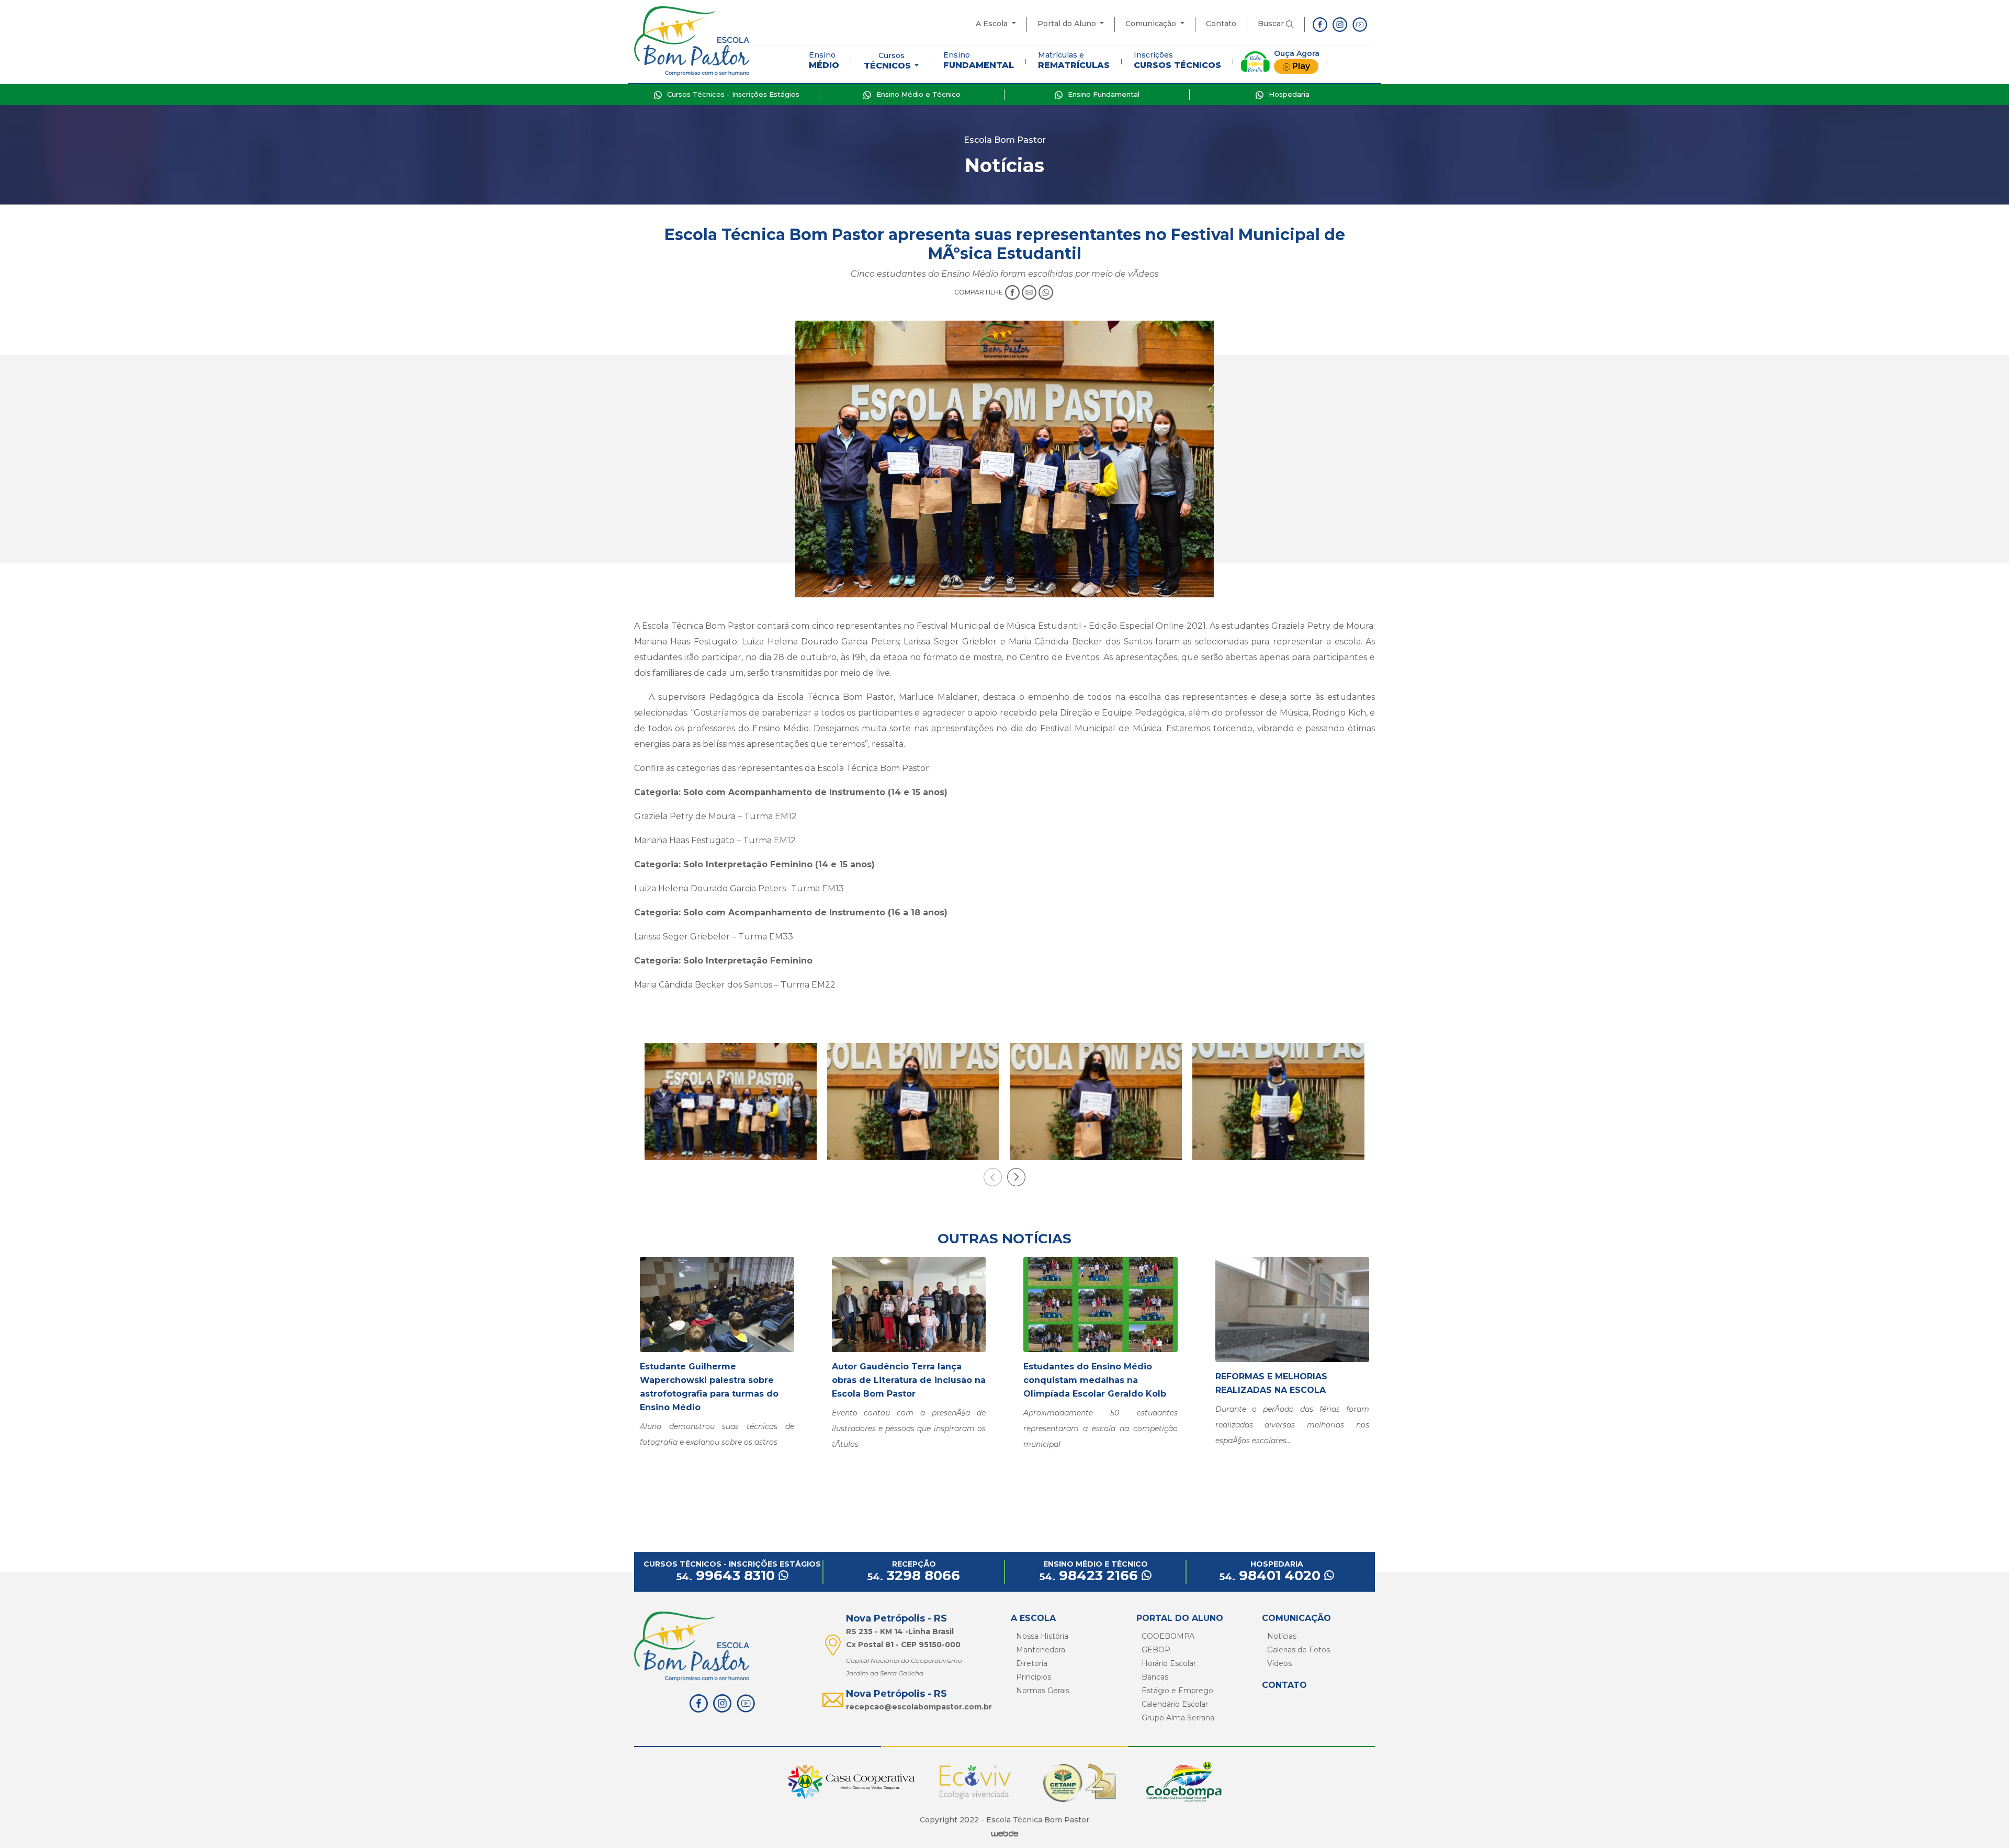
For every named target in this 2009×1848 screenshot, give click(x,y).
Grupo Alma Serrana (1178, 1718)
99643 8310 (727, 1575)
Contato (1221, 24)
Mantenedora (1041, 1650)
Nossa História (1042, 1636)
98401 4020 (1272, 1575)
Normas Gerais (1043, 1691)
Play (1301, 66)
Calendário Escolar (1175, 1704)
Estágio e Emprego (1177, 1691)
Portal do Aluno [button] (1068, 24)
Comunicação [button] (1152, 24)
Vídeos (1279, 1663)
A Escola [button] (993, 24)
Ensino (824, 60)
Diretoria (1032, 1663)
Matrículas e (1074, 60)
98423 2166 (1091, 1575)
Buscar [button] (1272, 24)
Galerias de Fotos (1299, 1650)
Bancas (1155, 1677)
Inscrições (1177, 60)
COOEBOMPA (1168, 1636)
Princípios (1034, 1677)
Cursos (887, 61)
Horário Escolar (1169, 1663)
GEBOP (1156, 1650)
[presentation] (993, 1177)
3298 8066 (914, 1575)
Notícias (1282, 1636)
